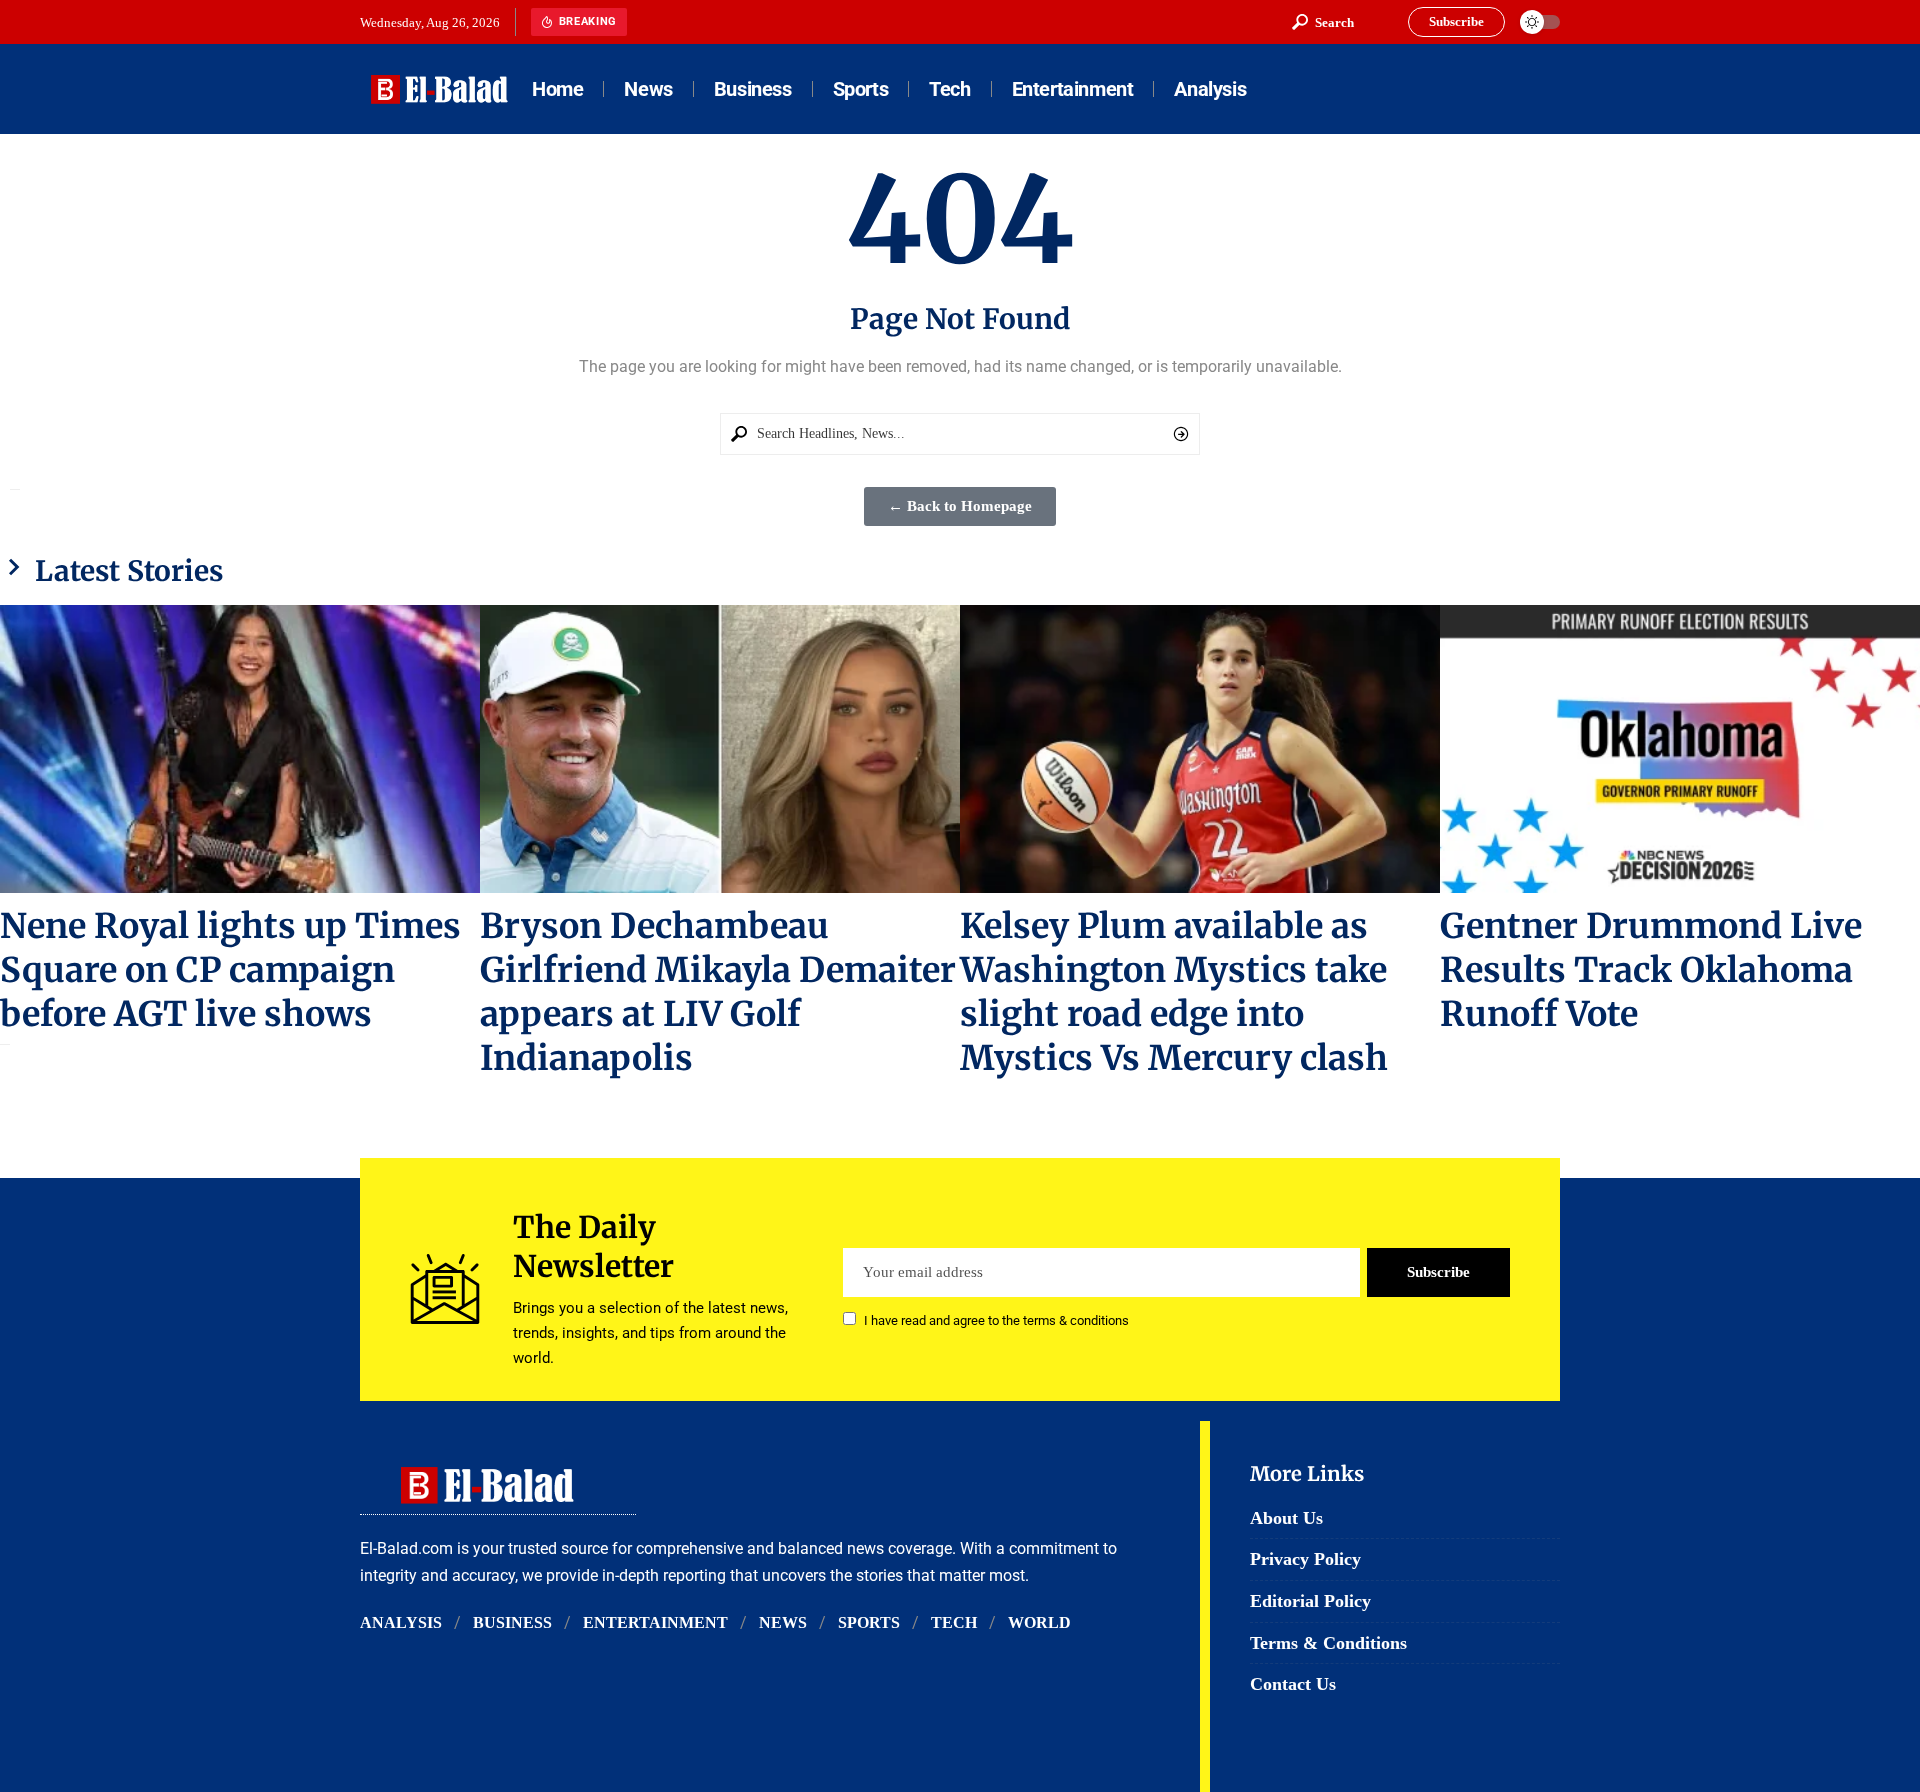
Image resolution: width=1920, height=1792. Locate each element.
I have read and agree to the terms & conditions (996, 1320)
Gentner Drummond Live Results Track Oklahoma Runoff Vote (1651, 970)
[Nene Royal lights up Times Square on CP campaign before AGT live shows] (240, 749)
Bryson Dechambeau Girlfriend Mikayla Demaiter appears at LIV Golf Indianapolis (718, 992)
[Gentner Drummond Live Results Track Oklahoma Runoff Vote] (1680, 749)
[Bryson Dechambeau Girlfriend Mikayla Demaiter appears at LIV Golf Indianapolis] (720, 749)
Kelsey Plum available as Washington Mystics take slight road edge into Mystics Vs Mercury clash (1174, 992)
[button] (1323, 22)
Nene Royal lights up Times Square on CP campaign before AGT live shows (230, 970)
